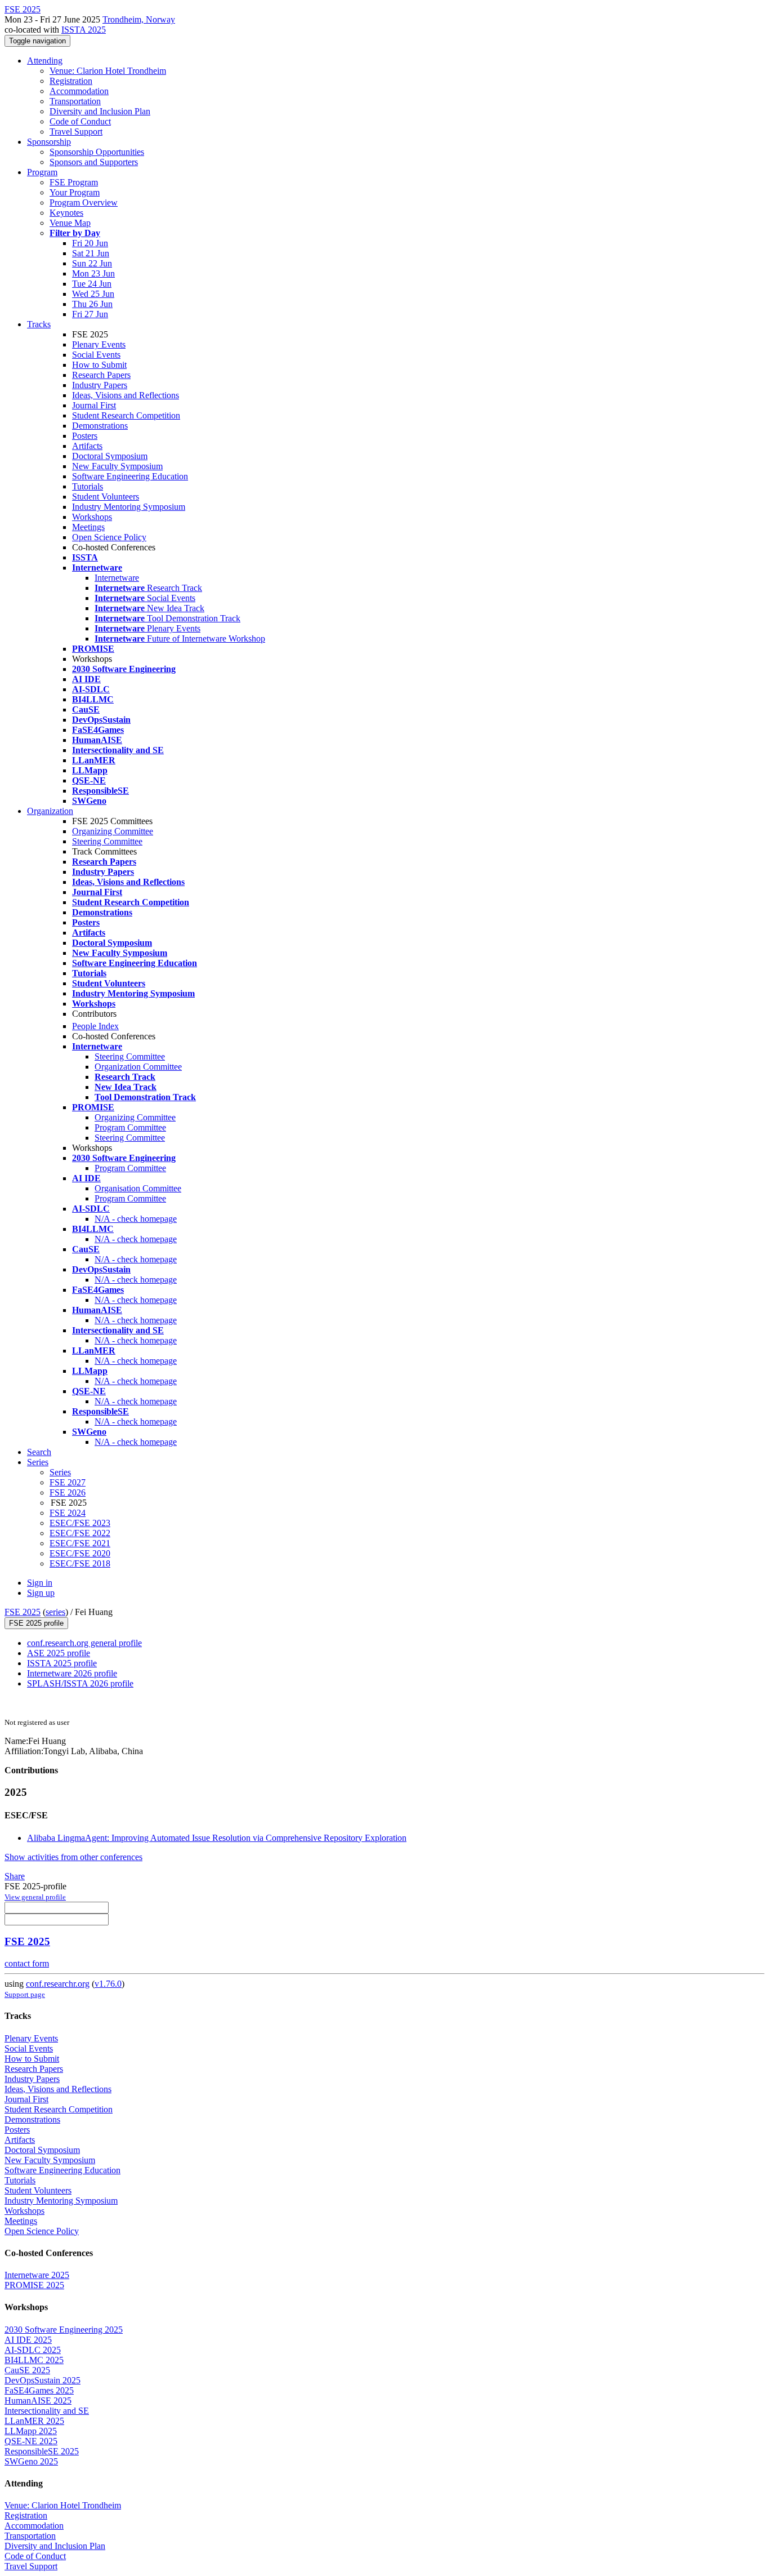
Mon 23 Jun (93, 273)
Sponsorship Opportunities (97, 152)
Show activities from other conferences (73, 1857)
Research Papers (101, 375)
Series (60, 1472)
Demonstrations (100, 426)
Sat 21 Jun (91, 253)
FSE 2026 (68, 1492)
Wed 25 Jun (93, 294)
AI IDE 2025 (28, 2340)
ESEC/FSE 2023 (80, 1523)
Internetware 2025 (37, 2275)
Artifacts (87, 446)
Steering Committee (107, 841)
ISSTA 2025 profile (62, 1663)
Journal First (94, 405)
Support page (25, 1994)
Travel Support (76, 132)
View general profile (35, 1897)
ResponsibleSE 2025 (42, 2451)
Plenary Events (99, 344)
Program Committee (130, 1127)
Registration (71, 81)
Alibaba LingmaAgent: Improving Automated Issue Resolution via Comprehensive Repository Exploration (217, 1838)
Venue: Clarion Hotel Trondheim (108, 71)
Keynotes (66, 213)
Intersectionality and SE (47, 2411)
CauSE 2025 (27, 2370)
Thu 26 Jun (92, 304)
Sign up (41, 1593)
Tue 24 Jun (92, 284)
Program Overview (84, 203)
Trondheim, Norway (139, 19)
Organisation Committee (138, 1188)
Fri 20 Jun (90, 243)
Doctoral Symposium (110, 456)
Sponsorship (49, 142)
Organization (50, 811)
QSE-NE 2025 (31, 2441)
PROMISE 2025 (34, 2285)
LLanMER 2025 (34, 2421)
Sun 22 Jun (92, 263)
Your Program (75, 192)
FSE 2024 (68, 1513)
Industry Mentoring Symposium (129, 507)
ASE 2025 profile (59, 1653)
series (55, 1612)
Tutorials (88, 486)
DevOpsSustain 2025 (43, 2380)
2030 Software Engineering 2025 (64, 2330)
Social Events (96, 355)
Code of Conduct (80, 121)
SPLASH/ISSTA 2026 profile (80, 1683)
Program (42, 172)
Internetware (117, 578)
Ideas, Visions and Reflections (126, 395)
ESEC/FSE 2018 (80, 1563)
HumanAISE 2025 (38, 2401)
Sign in (40, 1583)
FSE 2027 (68, 1482)
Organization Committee (138, 1067)
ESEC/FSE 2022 (80, 1533)
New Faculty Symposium (117, 466)
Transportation (75, 101)
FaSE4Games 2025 (39, 2390)
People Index (95, 1026)
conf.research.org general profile (84, 1643)
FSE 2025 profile (36, 1623)
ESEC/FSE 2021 (80, 1543)
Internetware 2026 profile (72, 1673)
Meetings (88, 527)
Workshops (92, 517)
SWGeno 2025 (31, 2461)
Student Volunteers (106, 497)
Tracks (39, 324)
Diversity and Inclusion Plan (100, 111)
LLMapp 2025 (31, 2431)
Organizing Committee (113, 831)
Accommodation (79, 91)
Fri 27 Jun (90, 314)
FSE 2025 (23, 1612)
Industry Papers (100, 385)
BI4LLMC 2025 (34, 2360)
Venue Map (70, 223)
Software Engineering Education (130, 476)
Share (15, 1876)
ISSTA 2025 (84, 30)
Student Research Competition (126, 415)
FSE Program (74, 182)
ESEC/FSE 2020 (80, 1553)
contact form (27, 1963)
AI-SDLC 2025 (33, 2350)
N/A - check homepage (136, 1219)
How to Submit (99, 365)
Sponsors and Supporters (94, 162)
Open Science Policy (109, 537)
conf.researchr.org (58, 1984)
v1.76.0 (108, 1984)
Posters (85, 436)
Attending (45, 61)
